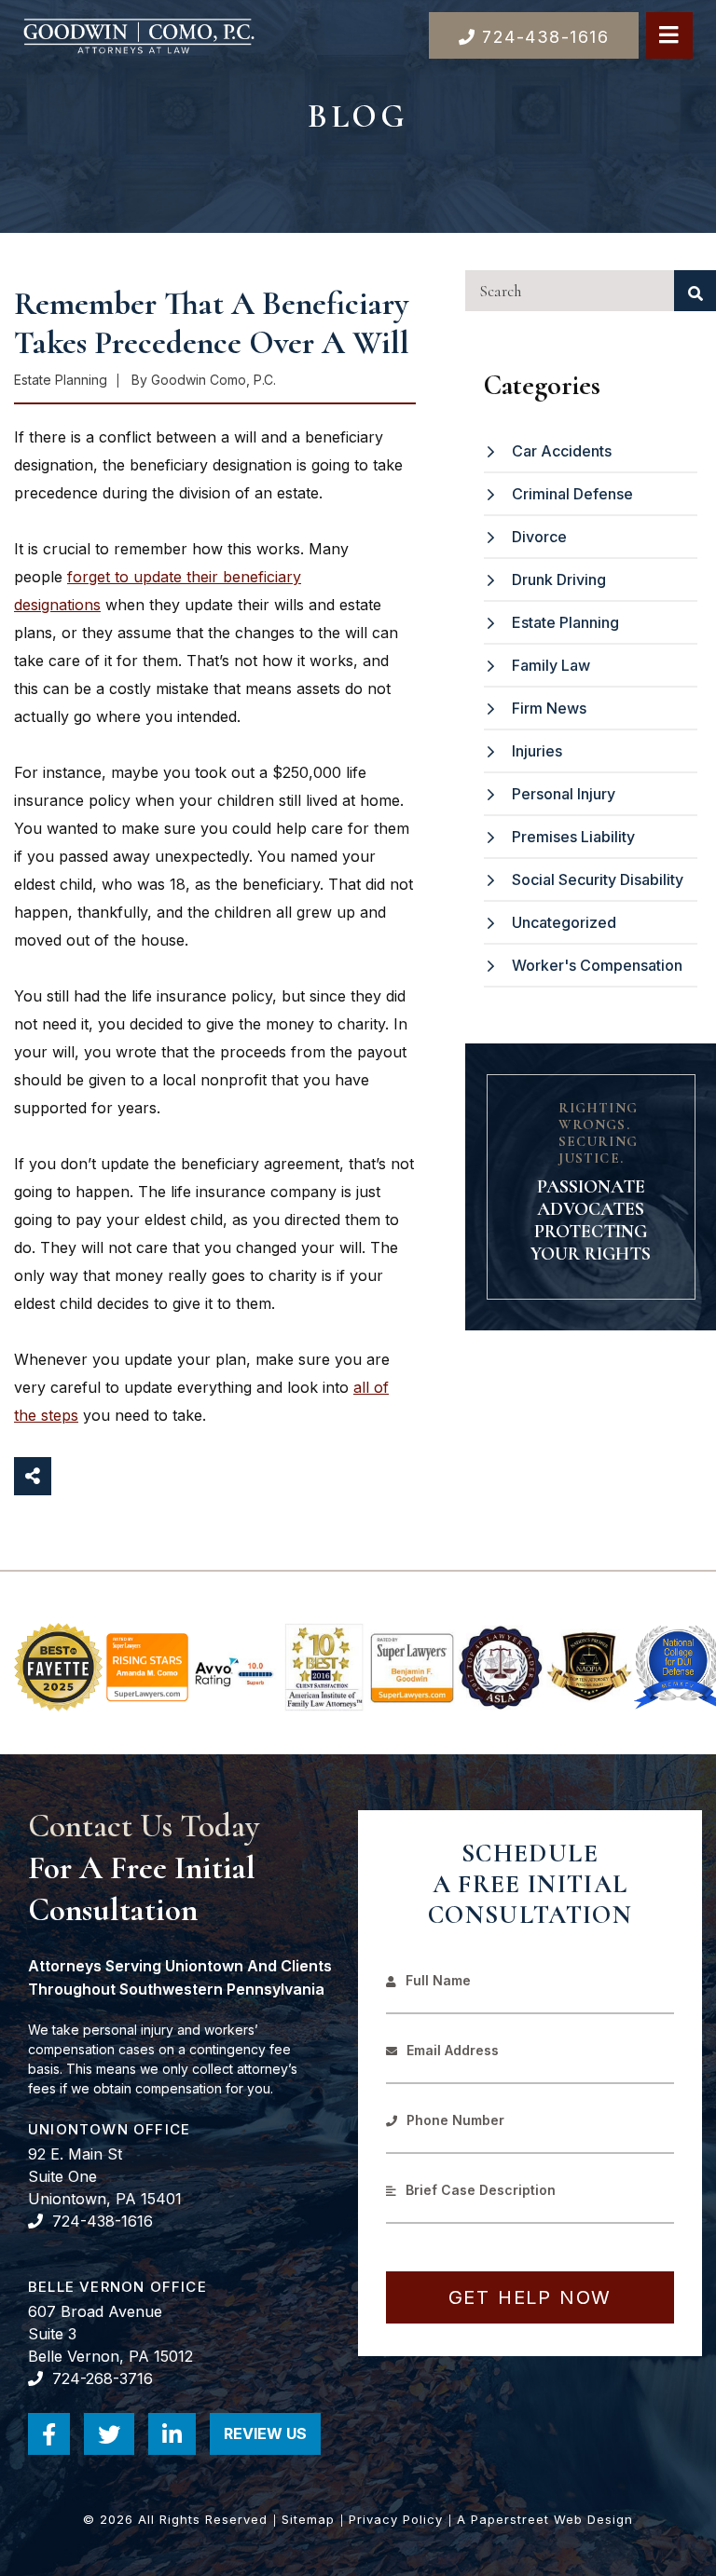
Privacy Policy (396, 2519)
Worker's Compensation (597, 965)
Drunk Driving (559, 579)
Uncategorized (564, 922)
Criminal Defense (572, 494)
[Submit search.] (695, 291)
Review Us (272, 2440)
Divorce (539, 537)
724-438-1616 (103, 2221)
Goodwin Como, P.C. (213, 380)
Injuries (537, 751)
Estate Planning (565, 622)
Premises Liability (573, 837)
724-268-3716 (103, 2378)
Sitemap (308, 2519)
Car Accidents (562, 451)
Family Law (551, 665)
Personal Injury (564, 794)
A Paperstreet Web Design (545, 2519)
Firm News (549, 708)
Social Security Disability (598, 879)
